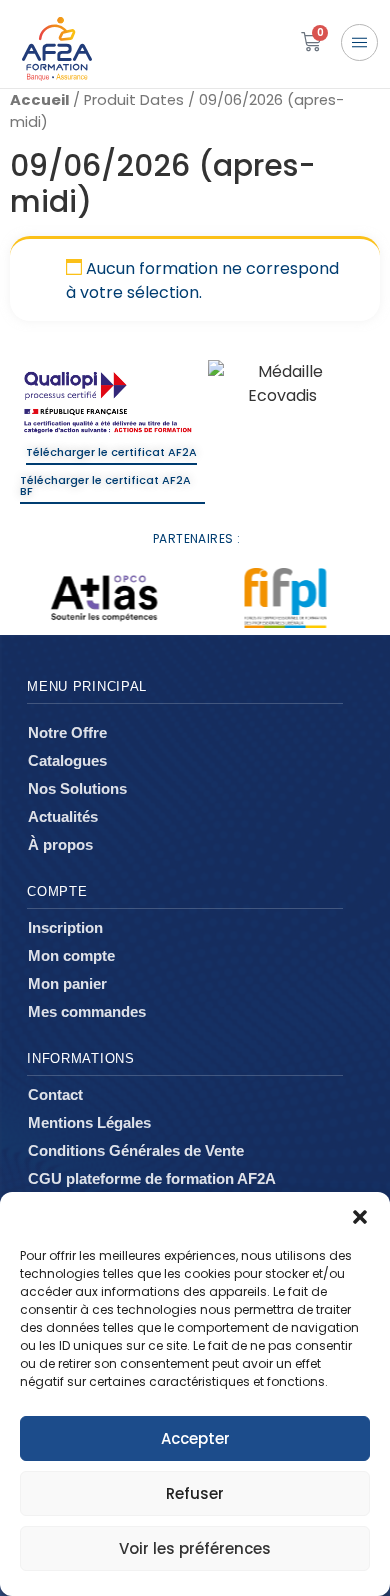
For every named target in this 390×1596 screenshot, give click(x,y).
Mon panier (67, 983)
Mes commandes (87, 1011)
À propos (60, 844)
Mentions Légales (89, 1122)
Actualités (63, 816)
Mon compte (71, 955)
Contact (55, 1094)
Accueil (39, 100)
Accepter (195, 1438)
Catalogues (67, 760)
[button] (360, 1217)
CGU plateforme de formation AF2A (152, 1178)
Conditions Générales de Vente (136, 1150)
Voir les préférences (195, 1548)
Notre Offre (67, 732)
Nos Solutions (77, 788)
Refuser (195, 1493)
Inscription (65, 927)
